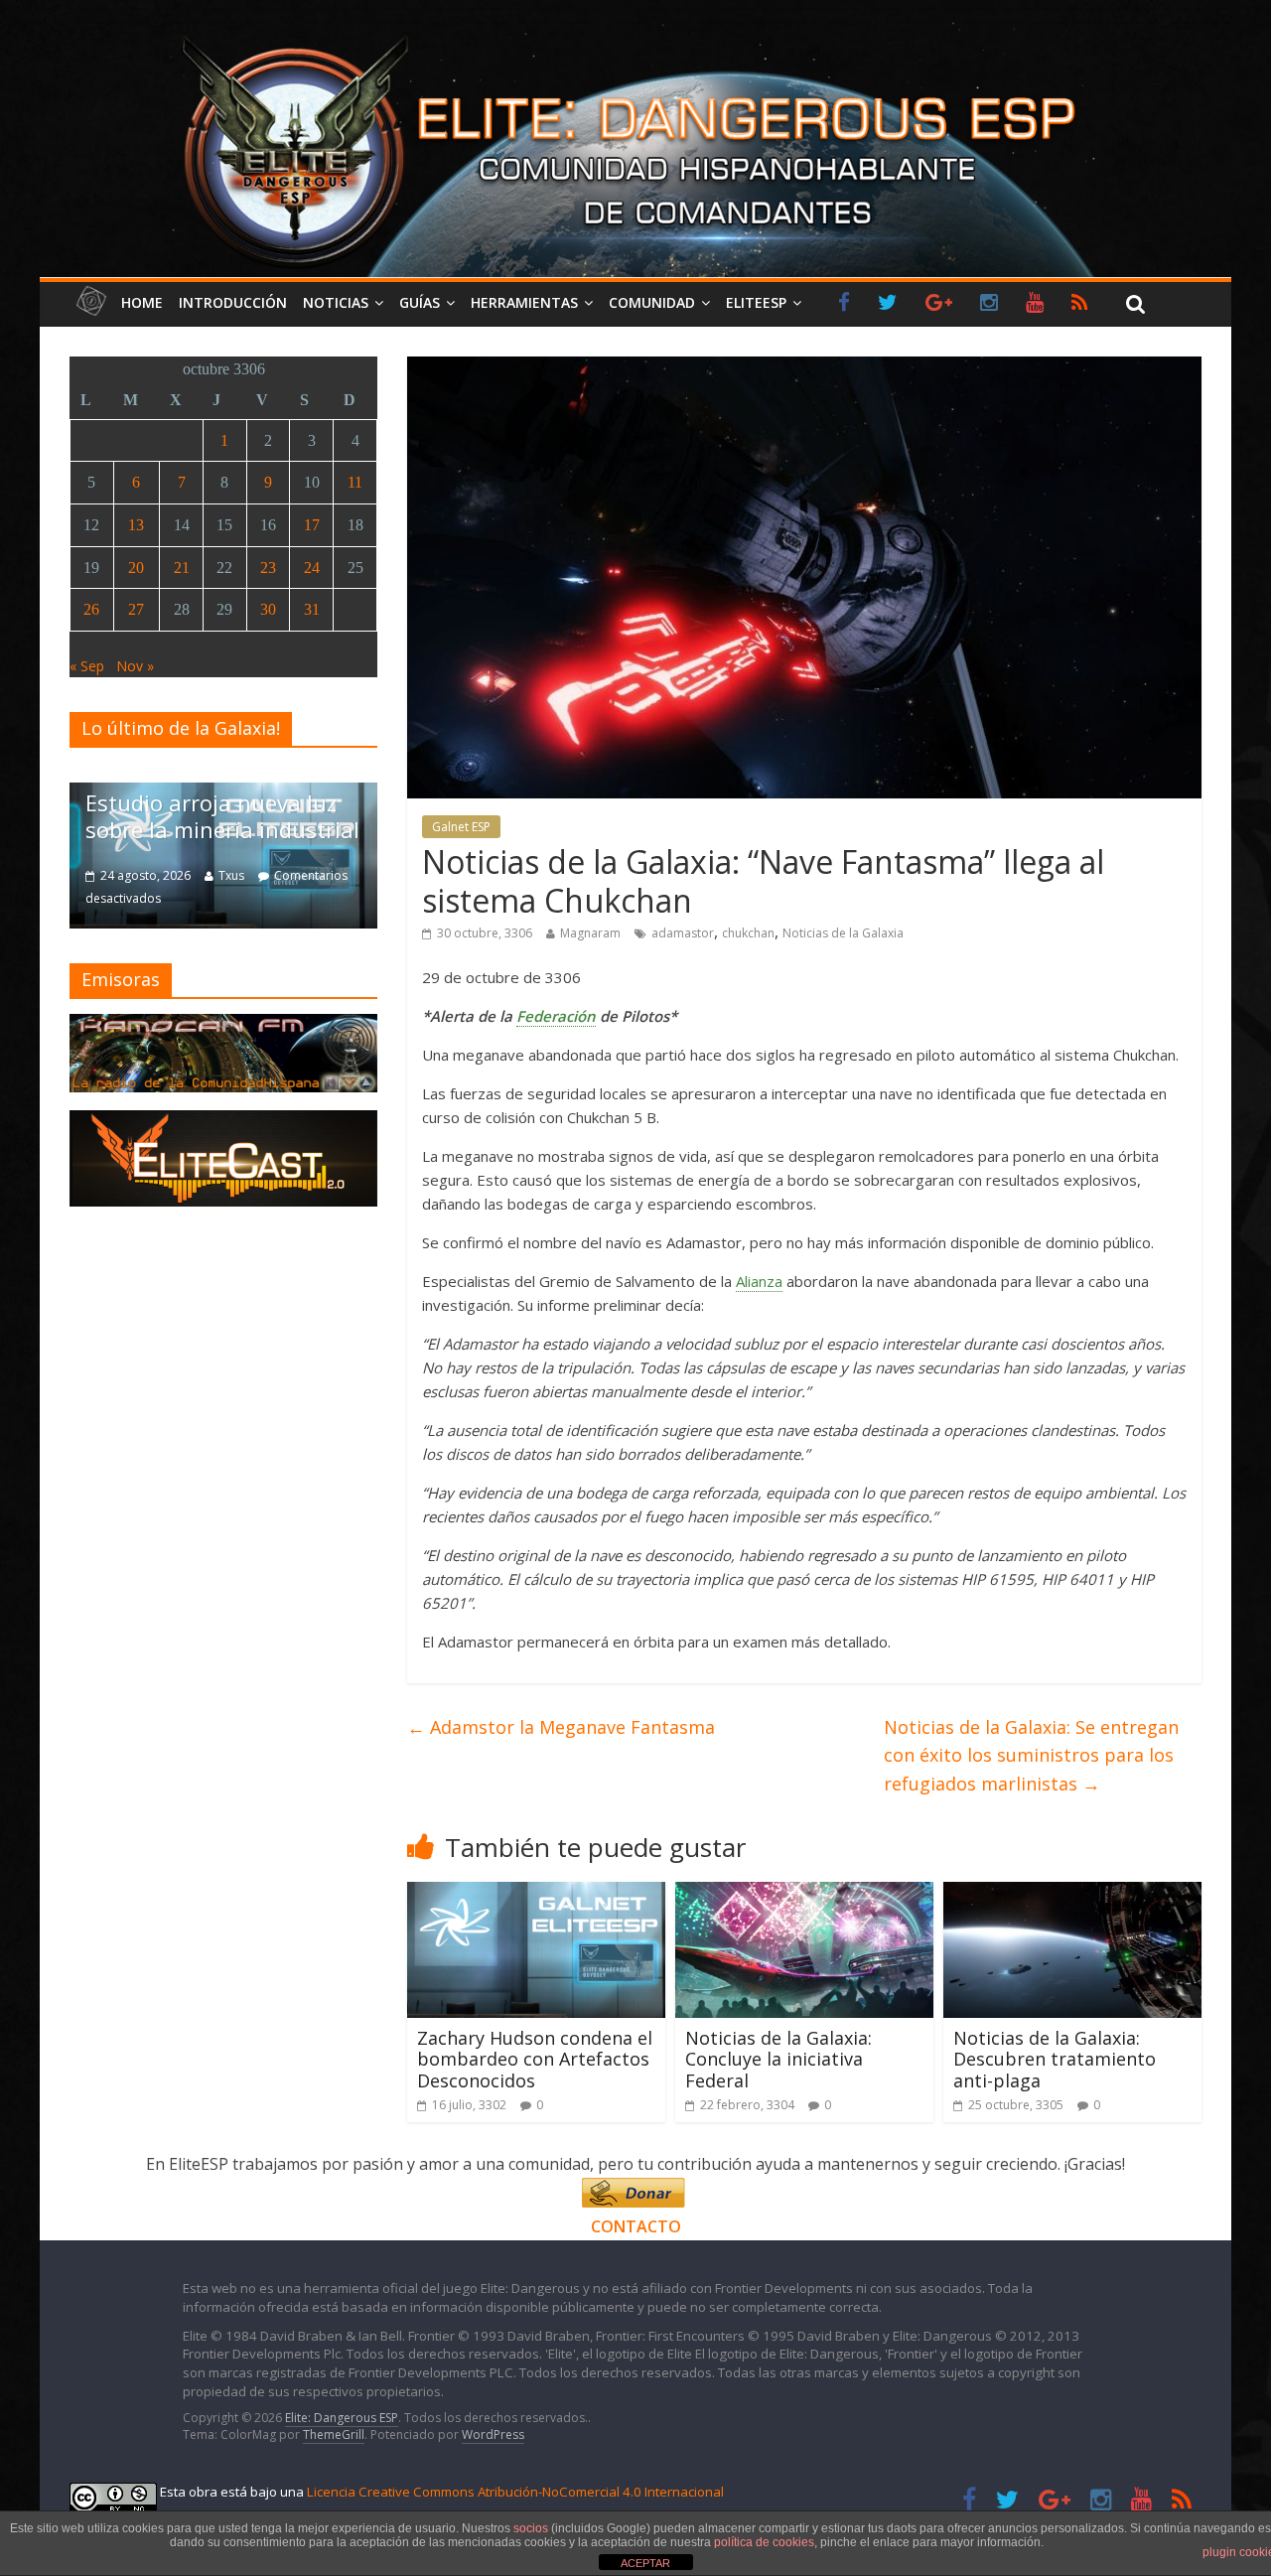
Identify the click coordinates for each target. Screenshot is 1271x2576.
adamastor (683, 933)
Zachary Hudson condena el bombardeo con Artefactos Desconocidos (535, 2059)
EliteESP (756, 302)
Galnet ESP (461, 827)
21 (182, 568)
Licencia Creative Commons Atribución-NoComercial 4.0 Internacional (515, 2492)
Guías (420, 302)
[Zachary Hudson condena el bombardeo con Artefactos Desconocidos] (536, 1894)
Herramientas (524, 302)
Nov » (135, 666)
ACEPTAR (645, 2563)
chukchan (748, 933)
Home (142, 302)
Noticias (336, 302)
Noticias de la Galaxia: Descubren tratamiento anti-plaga (1055, 2059)
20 (136, 568)
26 (91, 609)
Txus (231, 875)
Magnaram (590, 933)
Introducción (233, 302)
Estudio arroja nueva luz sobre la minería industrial (222, 815)
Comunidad (652, 302)
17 (312, 525)
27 (136, 609)
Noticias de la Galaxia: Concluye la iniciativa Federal (778, 2059)
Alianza (759, 1281)
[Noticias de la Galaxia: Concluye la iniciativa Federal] (804, 1894)
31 (312, 609)
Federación (556, 1016)
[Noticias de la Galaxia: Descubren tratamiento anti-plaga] (1072, 1894)
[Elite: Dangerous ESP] (635, 34)
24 (312, 568)
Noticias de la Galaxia (843, 933)
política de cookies (764, 2542)
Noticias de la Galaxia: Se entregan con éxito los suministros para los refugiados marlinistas (1031, 1756)
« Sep (87, 666)
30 (268, 609)
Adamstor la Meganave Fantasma (561, 1727)
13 (136, 525)
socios (531, 2528)
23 (268, 568)
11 (355, 482)
